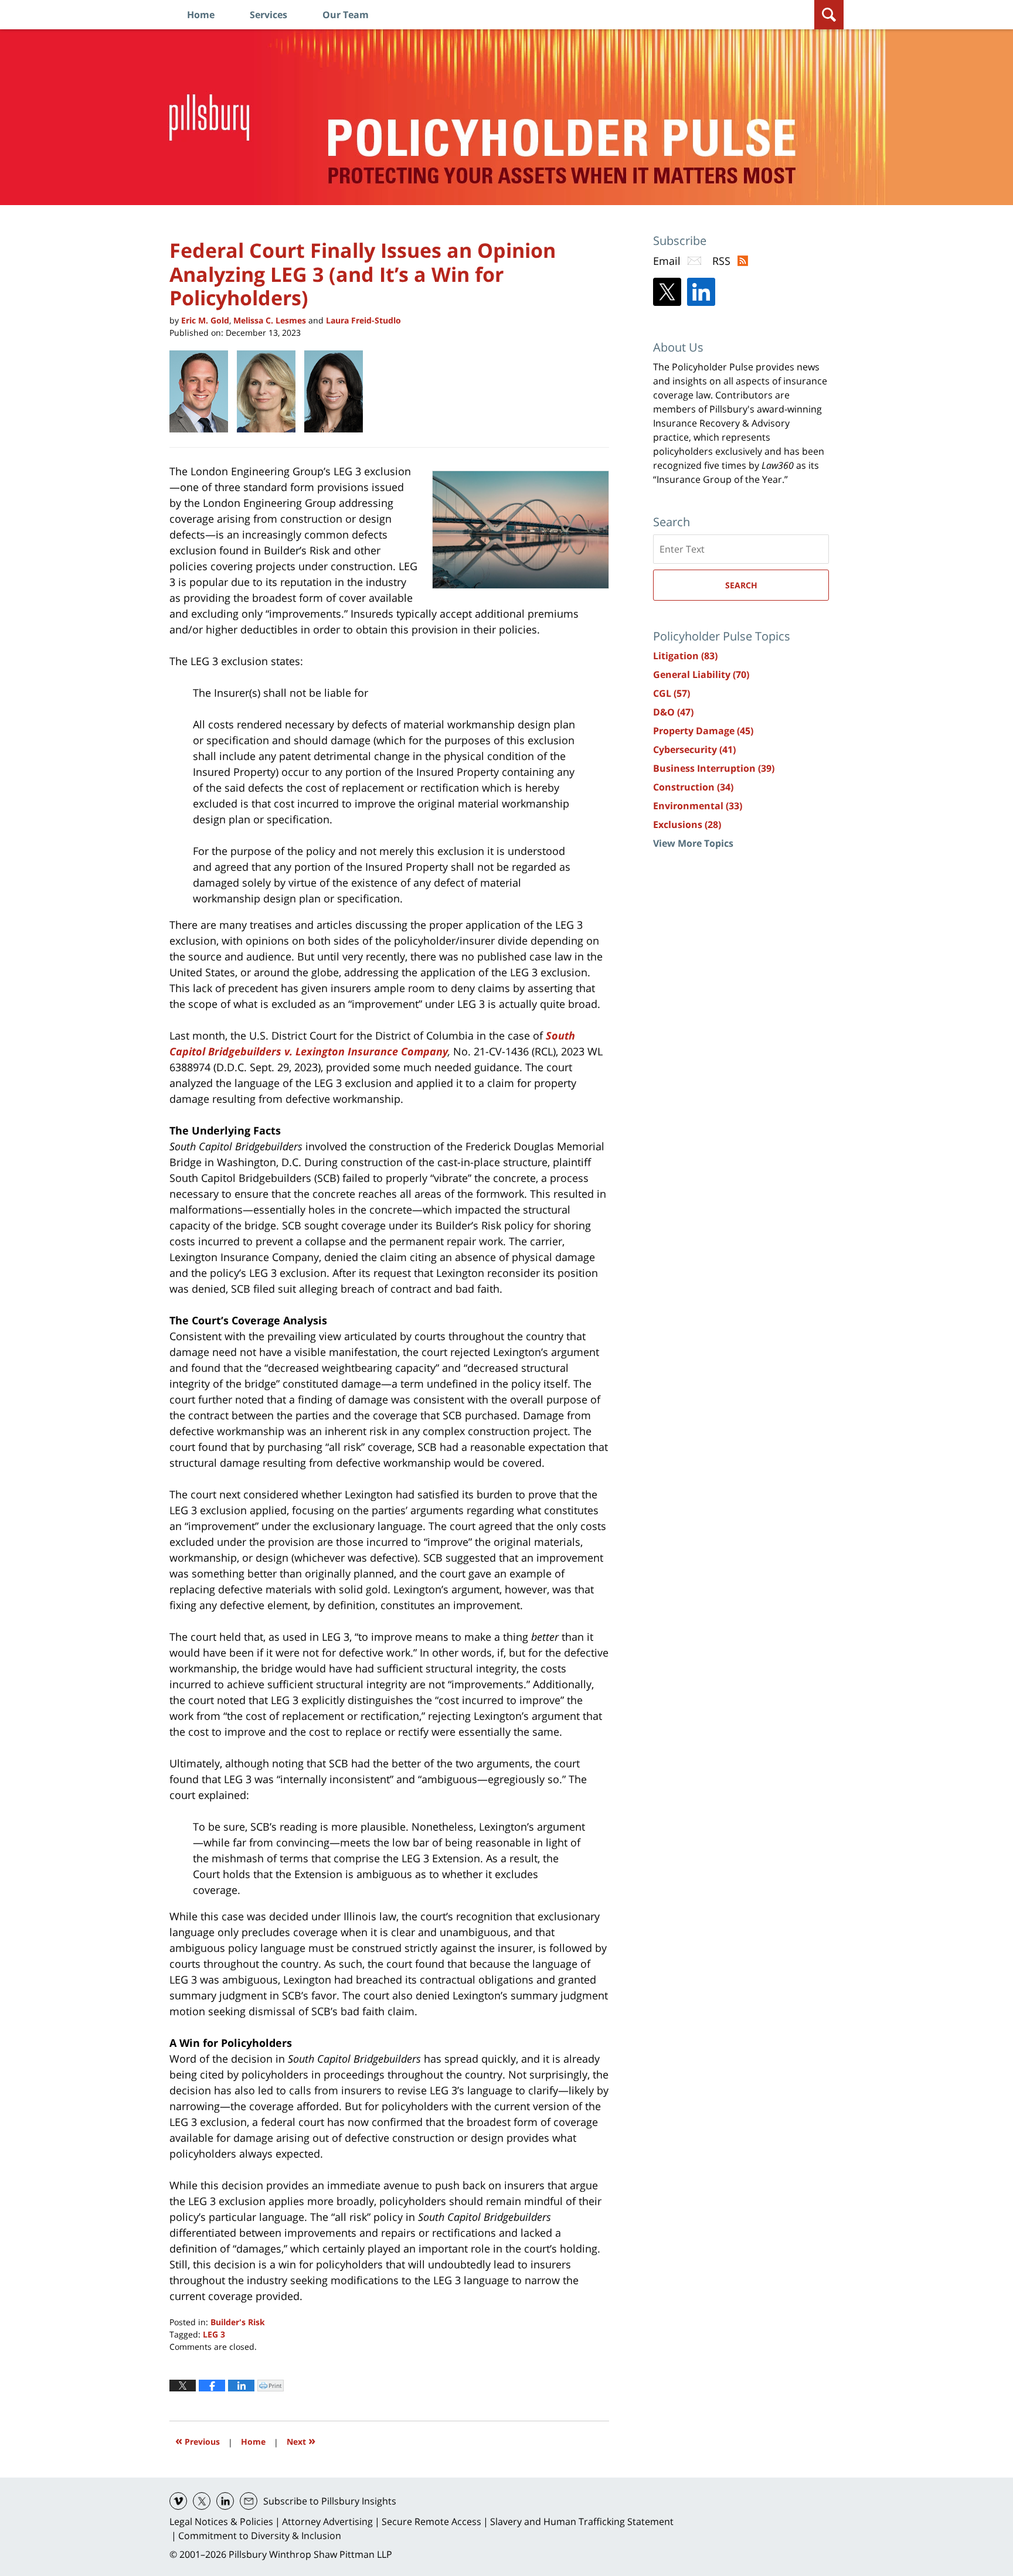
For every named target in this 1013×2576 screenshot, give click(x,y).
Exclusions (687, 824)
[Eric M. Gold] (203, 391)
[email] (249, 2501)
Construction (693, 787)
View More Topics (693, 843)
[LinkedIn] (701, 292)
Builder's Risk (238, 2322)
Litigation (685, 656)
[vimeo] (178, 2501)
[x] (202, 2501)
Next (301, 2440)
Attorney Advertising (327, 2522)
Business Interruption (714, 768)
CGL (672, 693)
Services (268, 15)
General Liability (701, 674)
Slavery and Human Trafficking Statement (582, 2522)
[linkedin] (225, 2501)
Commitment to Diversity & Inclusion (260, 2536)
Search (741, 585)
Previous (198, 2440)
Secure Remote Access (431, 2522)
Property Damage (703, 731)
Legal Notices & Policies (221, 2522)
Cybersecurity (694, 749)
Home (201, 15)
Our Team (346, 15)
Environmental (698, 806)
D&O (673, 712)
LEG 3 (214, 2334)
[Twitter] (667, 292)
